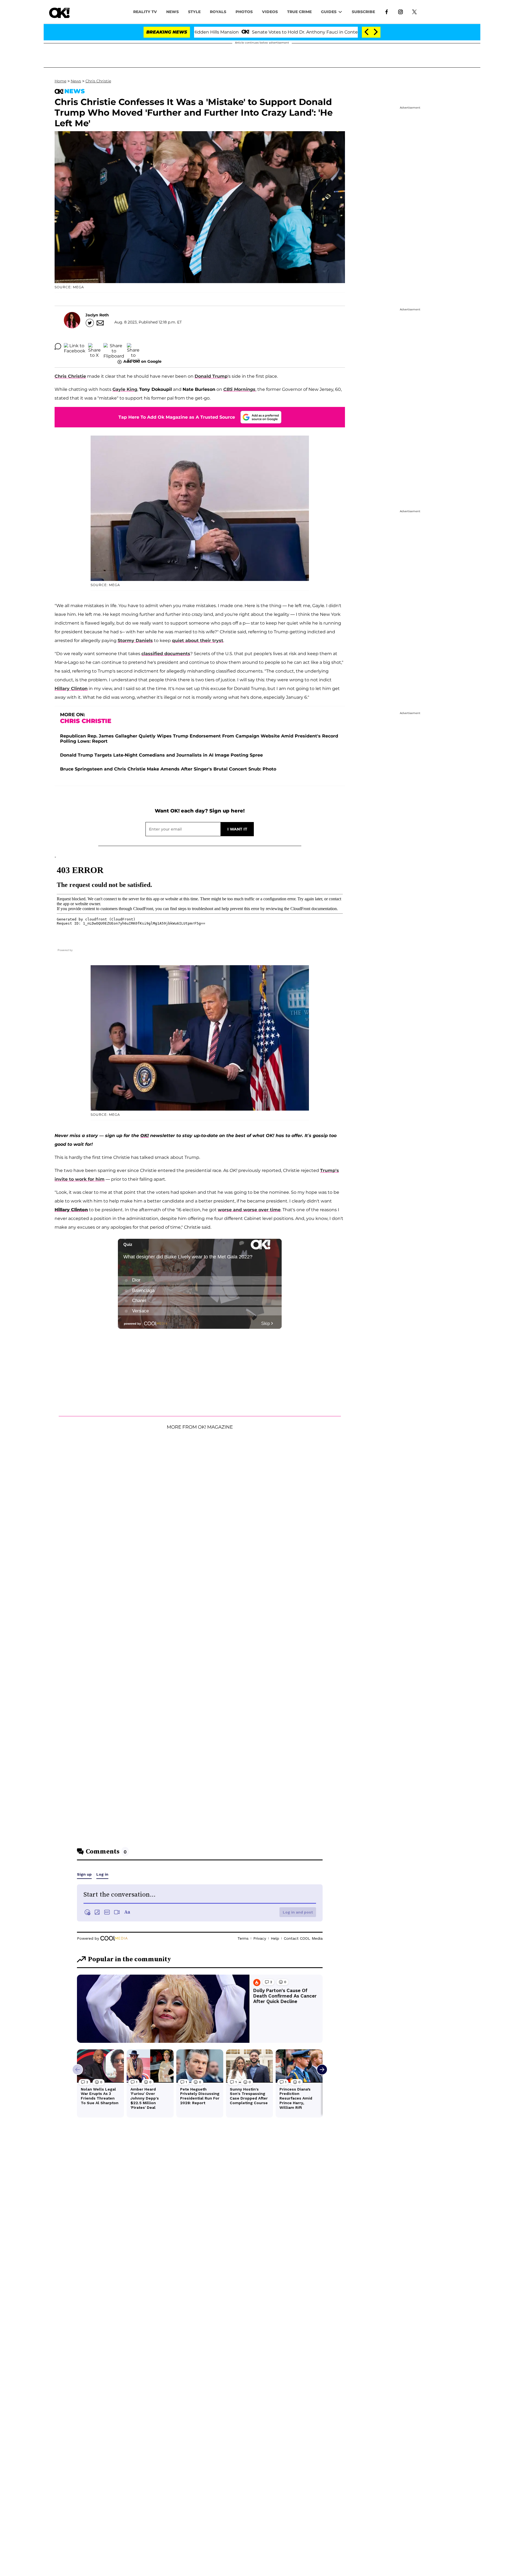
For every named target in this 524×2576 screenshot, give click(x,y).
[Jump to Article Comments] (58, 346)
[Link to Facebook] (387, 11)
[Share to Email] (133, 346)
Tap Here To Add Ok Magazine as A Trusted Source (177, 417)
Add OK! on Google (142, 361)
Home (60, 81)
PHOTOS (244, 12)
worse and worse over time (249, 1210)
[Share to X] (94, 346)
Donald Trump (211, 376)
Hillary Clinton (71, 689)
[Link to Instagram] (401, 11)
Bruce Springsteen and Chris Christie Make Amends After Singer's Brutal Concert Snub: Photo (168, 769)
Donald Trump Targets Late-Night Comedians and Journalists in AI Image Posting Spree (161, 755)
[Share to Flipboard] (114, 346)
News (76, 81)
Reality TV (145, 12)
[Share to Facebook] (75, 346)
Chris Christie (98, 81)
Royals (218, 12)
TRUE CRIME (299, 12)
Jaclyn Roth (97, 315)
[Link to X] (414, 11)
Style (194, 12)
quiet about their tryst (198, 641)
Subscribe (363, 12)
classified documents (166, 654)
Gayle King (125, 389)
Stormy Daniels (135, 641)
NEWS (172, 12)
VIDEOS (270, 12)
